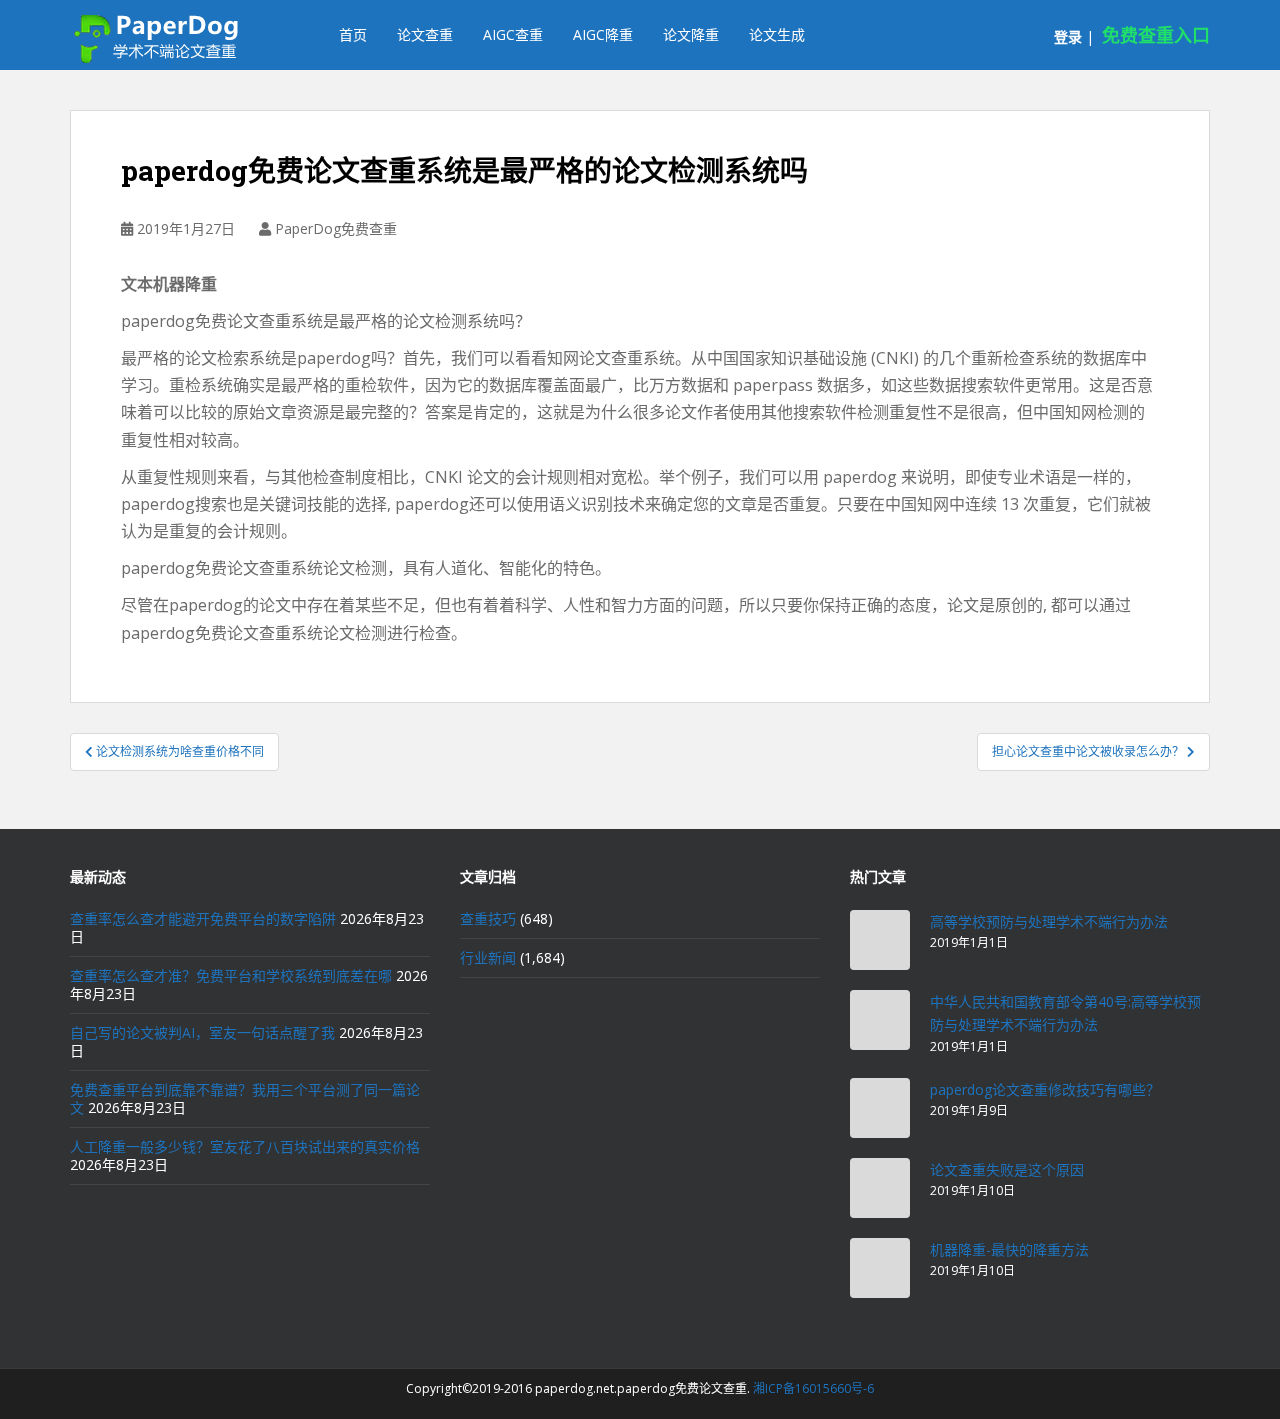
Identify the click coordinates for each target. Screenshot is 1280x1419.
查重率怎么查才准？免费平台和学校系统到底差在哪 (231, 975)
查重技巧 (488, 918)
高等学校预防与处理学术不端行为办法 (1049, 921)
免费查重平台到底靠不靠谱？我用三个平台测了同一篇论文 (245, 1098)
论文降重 (691, 34)
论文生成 (777, 34)
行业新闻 (488, 957)
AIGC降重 (603, 34)
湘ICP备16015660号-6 (813, 1388)
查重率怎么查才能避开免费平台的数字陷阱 (203, 918)
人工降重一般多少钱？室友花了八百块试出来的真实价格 (245, 1146)
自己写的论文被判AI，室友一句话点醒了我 (202, 1032)
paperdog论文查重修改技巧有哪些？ (1045, 1089)
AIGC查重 (513, 34)
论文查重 (425, 34)
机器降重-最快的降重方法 (1009, 1249)
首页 (353, 34)
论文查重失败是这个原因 (1007, 1169)
